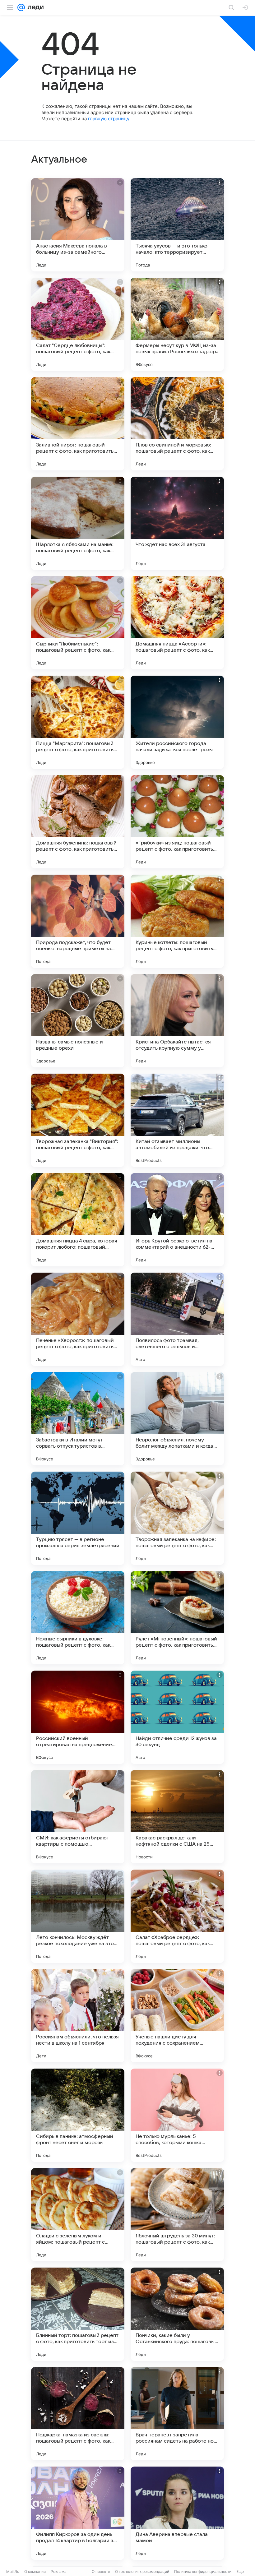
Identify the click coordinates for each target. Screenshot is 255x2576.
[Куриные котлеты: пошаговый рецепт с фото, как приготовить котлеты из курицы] (177, 921)
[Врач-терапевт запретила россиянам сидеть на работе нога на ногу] (177, 2414)
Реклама (59, 2571)
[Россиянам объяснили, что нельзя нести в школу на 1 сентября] (78, 2016)
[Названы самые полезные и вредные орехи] (78, 1021)
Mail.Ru (13, 2571)
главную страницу (109, 119)
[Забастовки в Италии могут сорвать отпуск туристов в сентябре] (78, 1419)
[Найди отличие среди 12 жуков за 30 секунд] (177, 1717)
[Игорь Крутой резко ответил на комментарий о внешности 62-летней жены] (177, 1220)
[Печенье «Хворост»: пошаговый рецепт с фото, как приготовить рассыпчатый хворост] (78, 1319)
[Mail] (21, 7)
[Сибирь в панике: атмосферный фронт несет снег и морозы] (78, 2115)
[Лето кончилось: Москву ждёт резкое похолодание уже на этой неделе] (78, 1916)
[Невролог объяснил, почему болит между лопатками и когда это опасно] (177, 1419)
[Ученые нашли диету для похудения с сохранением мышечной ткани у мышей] (177, 2016)
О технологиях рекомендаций (142, 2571)
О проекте (101, 2571)
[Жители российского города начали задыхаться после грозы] (177, 722)
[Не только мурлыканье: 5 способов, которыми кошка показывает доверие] (177, 2115)
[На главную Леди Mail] (34, 7)
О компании (35, 2571)
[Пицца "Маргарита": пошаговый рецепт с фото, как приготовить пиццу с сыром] (78, 722)
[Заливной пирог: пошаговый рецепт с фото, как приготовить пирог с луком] (78, 424)
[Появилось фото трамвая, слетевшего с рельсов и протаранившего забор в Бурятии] (177, 1319)
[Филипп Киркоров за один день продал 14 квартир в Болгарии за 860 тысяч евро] (78, 2513)
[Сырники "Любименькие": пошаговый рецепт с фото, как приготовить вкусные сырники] (78, 623)
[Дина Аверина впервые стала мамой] (177, 2513)
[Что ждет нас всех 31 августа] (177, 523)
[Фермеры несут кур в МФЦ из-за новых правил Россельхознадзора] (177, 324)
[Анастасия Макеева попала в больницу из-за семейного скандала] (78, 225)
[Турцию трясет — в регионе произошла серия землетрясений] (78, 1518)
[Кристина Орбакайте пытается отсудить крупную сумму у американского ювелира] (177, 1021)
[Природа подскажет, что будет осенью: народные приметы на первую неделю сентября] (78, 921)
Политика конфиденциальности (203, 2571)
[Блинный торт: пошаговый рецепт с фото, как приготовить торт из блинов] (78, 2314)
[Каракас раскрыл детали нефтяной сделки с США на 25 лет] (177, 1817)
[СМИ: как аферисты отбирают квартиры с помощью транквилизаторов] (78, 1817)
